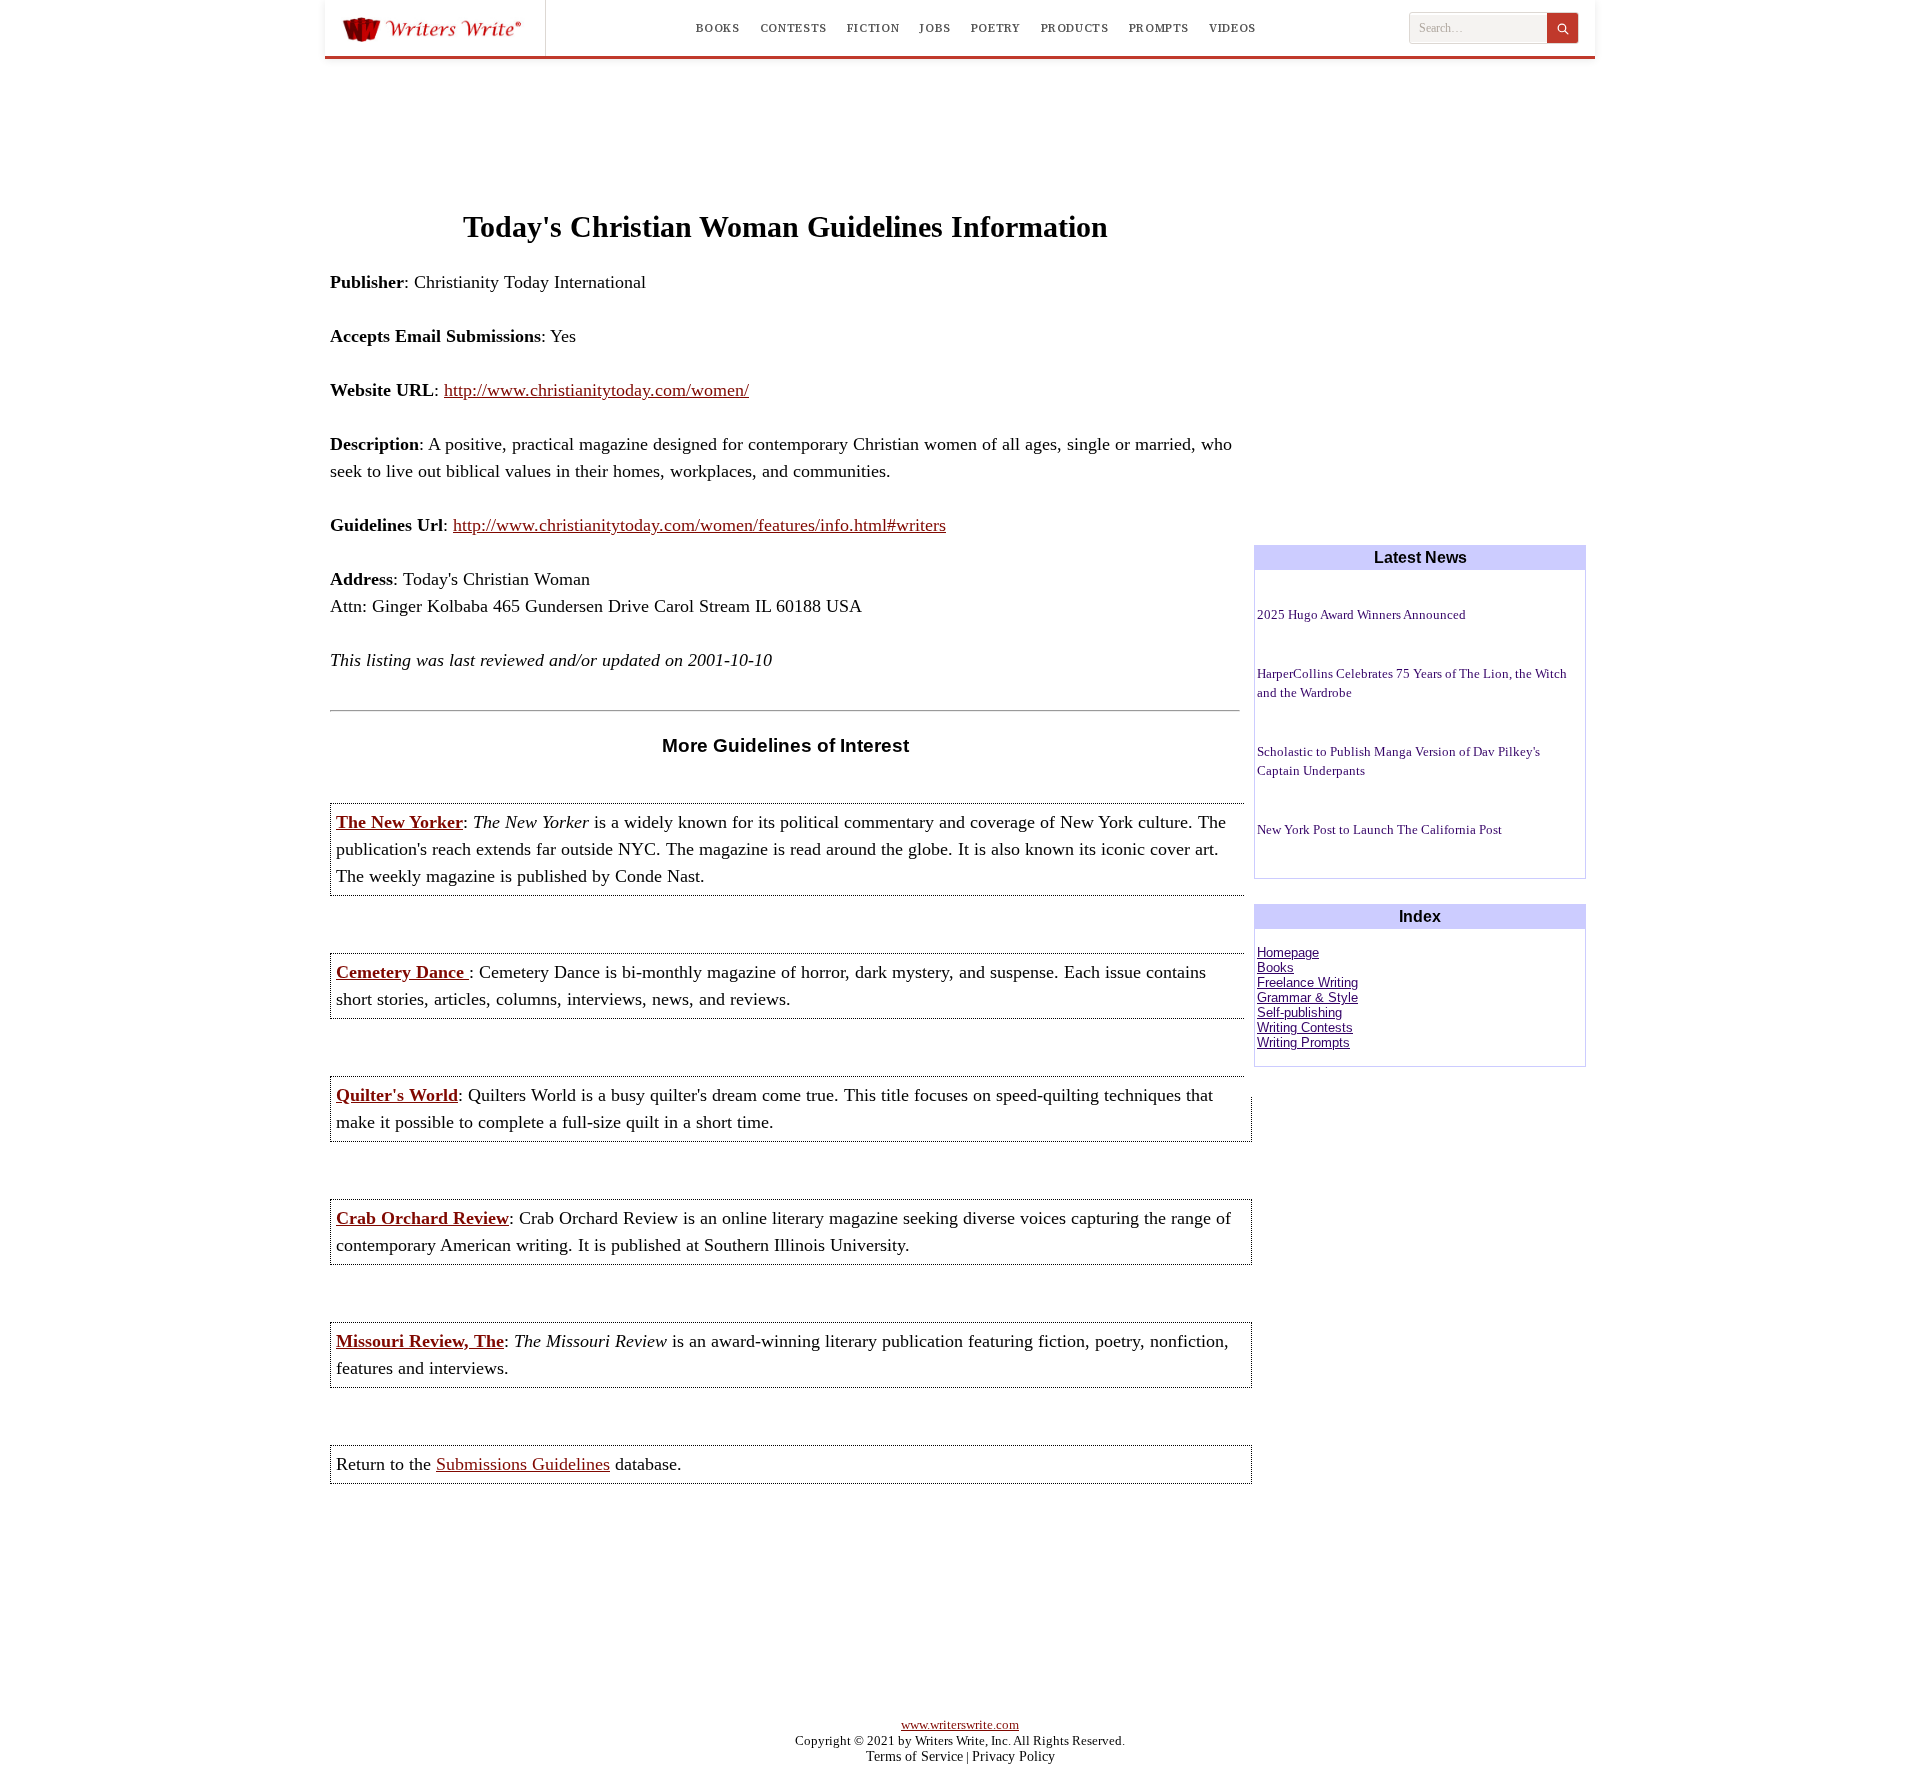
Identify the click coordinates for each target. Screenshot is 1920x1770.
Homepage (1288, 952)
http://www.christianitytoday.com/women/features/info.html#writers (699, 525)
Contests (793, 28)
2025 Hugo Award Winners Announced (1361, 614)
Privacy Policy (1013, 1756)
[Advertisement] (960, 114)
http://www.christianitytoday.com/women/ (596, 390)
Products (1075, 28)
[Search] (1562, 28)
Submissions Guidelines (523, 1464)
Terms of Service (914, 1756)
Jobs (935, 28)
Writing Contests (1305, 1027)
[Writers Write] (443, 28)
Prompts (1159, 28)
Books (718, 28)
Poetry (996, 28)
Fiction (873, 28)
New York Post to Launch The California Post (1379, 829)
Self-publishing (1299, 1012)
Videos (1232, 28)
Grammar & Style (1307, 997)
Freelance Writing (1307, 982)
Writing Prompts (1303, 1042)
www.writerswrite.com (960, 1724)
